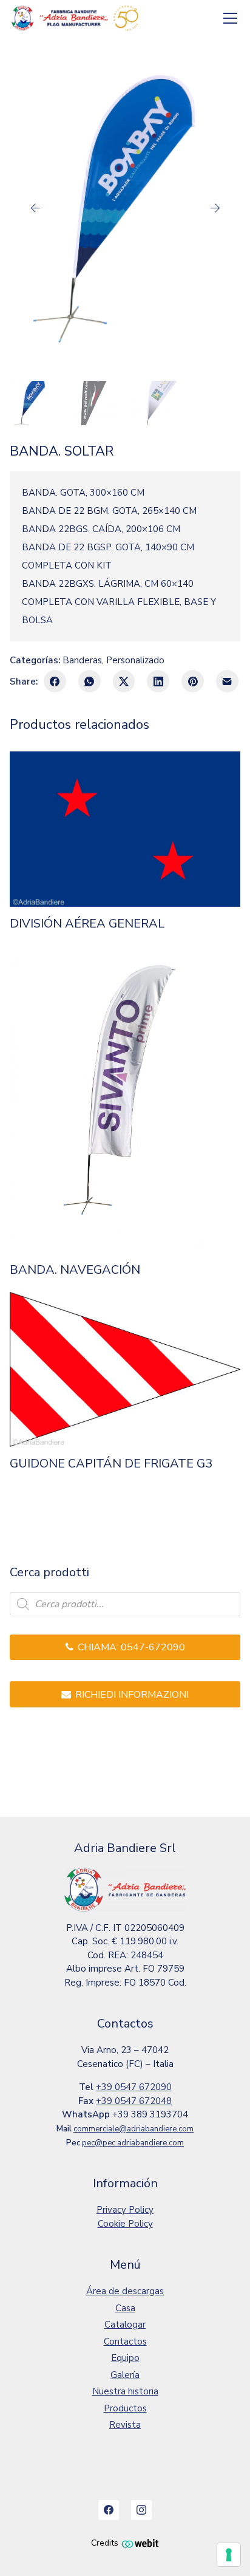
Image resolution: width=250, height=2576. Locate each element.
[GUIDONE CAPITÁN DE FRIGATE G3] (125, 1369)
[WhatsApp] (90, 681)
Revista (125, 2425)
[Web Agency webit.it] (140, 2543)
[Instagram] (141, 2510)
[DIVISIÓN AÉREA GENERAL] (125, 829)
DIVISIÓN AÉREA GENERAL (87, 924)
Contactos (125, 2342)
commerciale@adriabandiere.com (133, 2129)
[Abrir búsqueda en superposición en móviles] (125, 1604)
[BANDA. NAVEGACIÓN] (125, 1099)
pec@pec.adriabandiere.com (133, 2143)
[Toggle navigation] (231, 19)
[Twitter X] (124, 681)
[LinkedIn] (158, 681)
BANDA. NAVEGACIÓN (75, 1270)
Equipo (125, 2358)
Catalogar (125, 2325)
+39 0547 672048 (134, 2101)
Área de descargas (125, 2291)
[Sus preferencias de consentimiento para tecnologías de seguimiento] (229, 2555)
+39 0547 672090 (134, 2087)
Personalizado (135, 660)
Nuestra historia (125, 2391)
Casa (125, 2308)
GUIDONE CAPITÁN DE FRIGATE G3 (111, 1464)
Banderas (82, 660)
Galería (125, 2375)
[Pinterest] (193, 681)
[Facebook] (55, 681)
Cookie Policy (125, 2224)
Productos (125, 2408)
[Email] (227, 681)
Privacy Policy (125, 2210)
